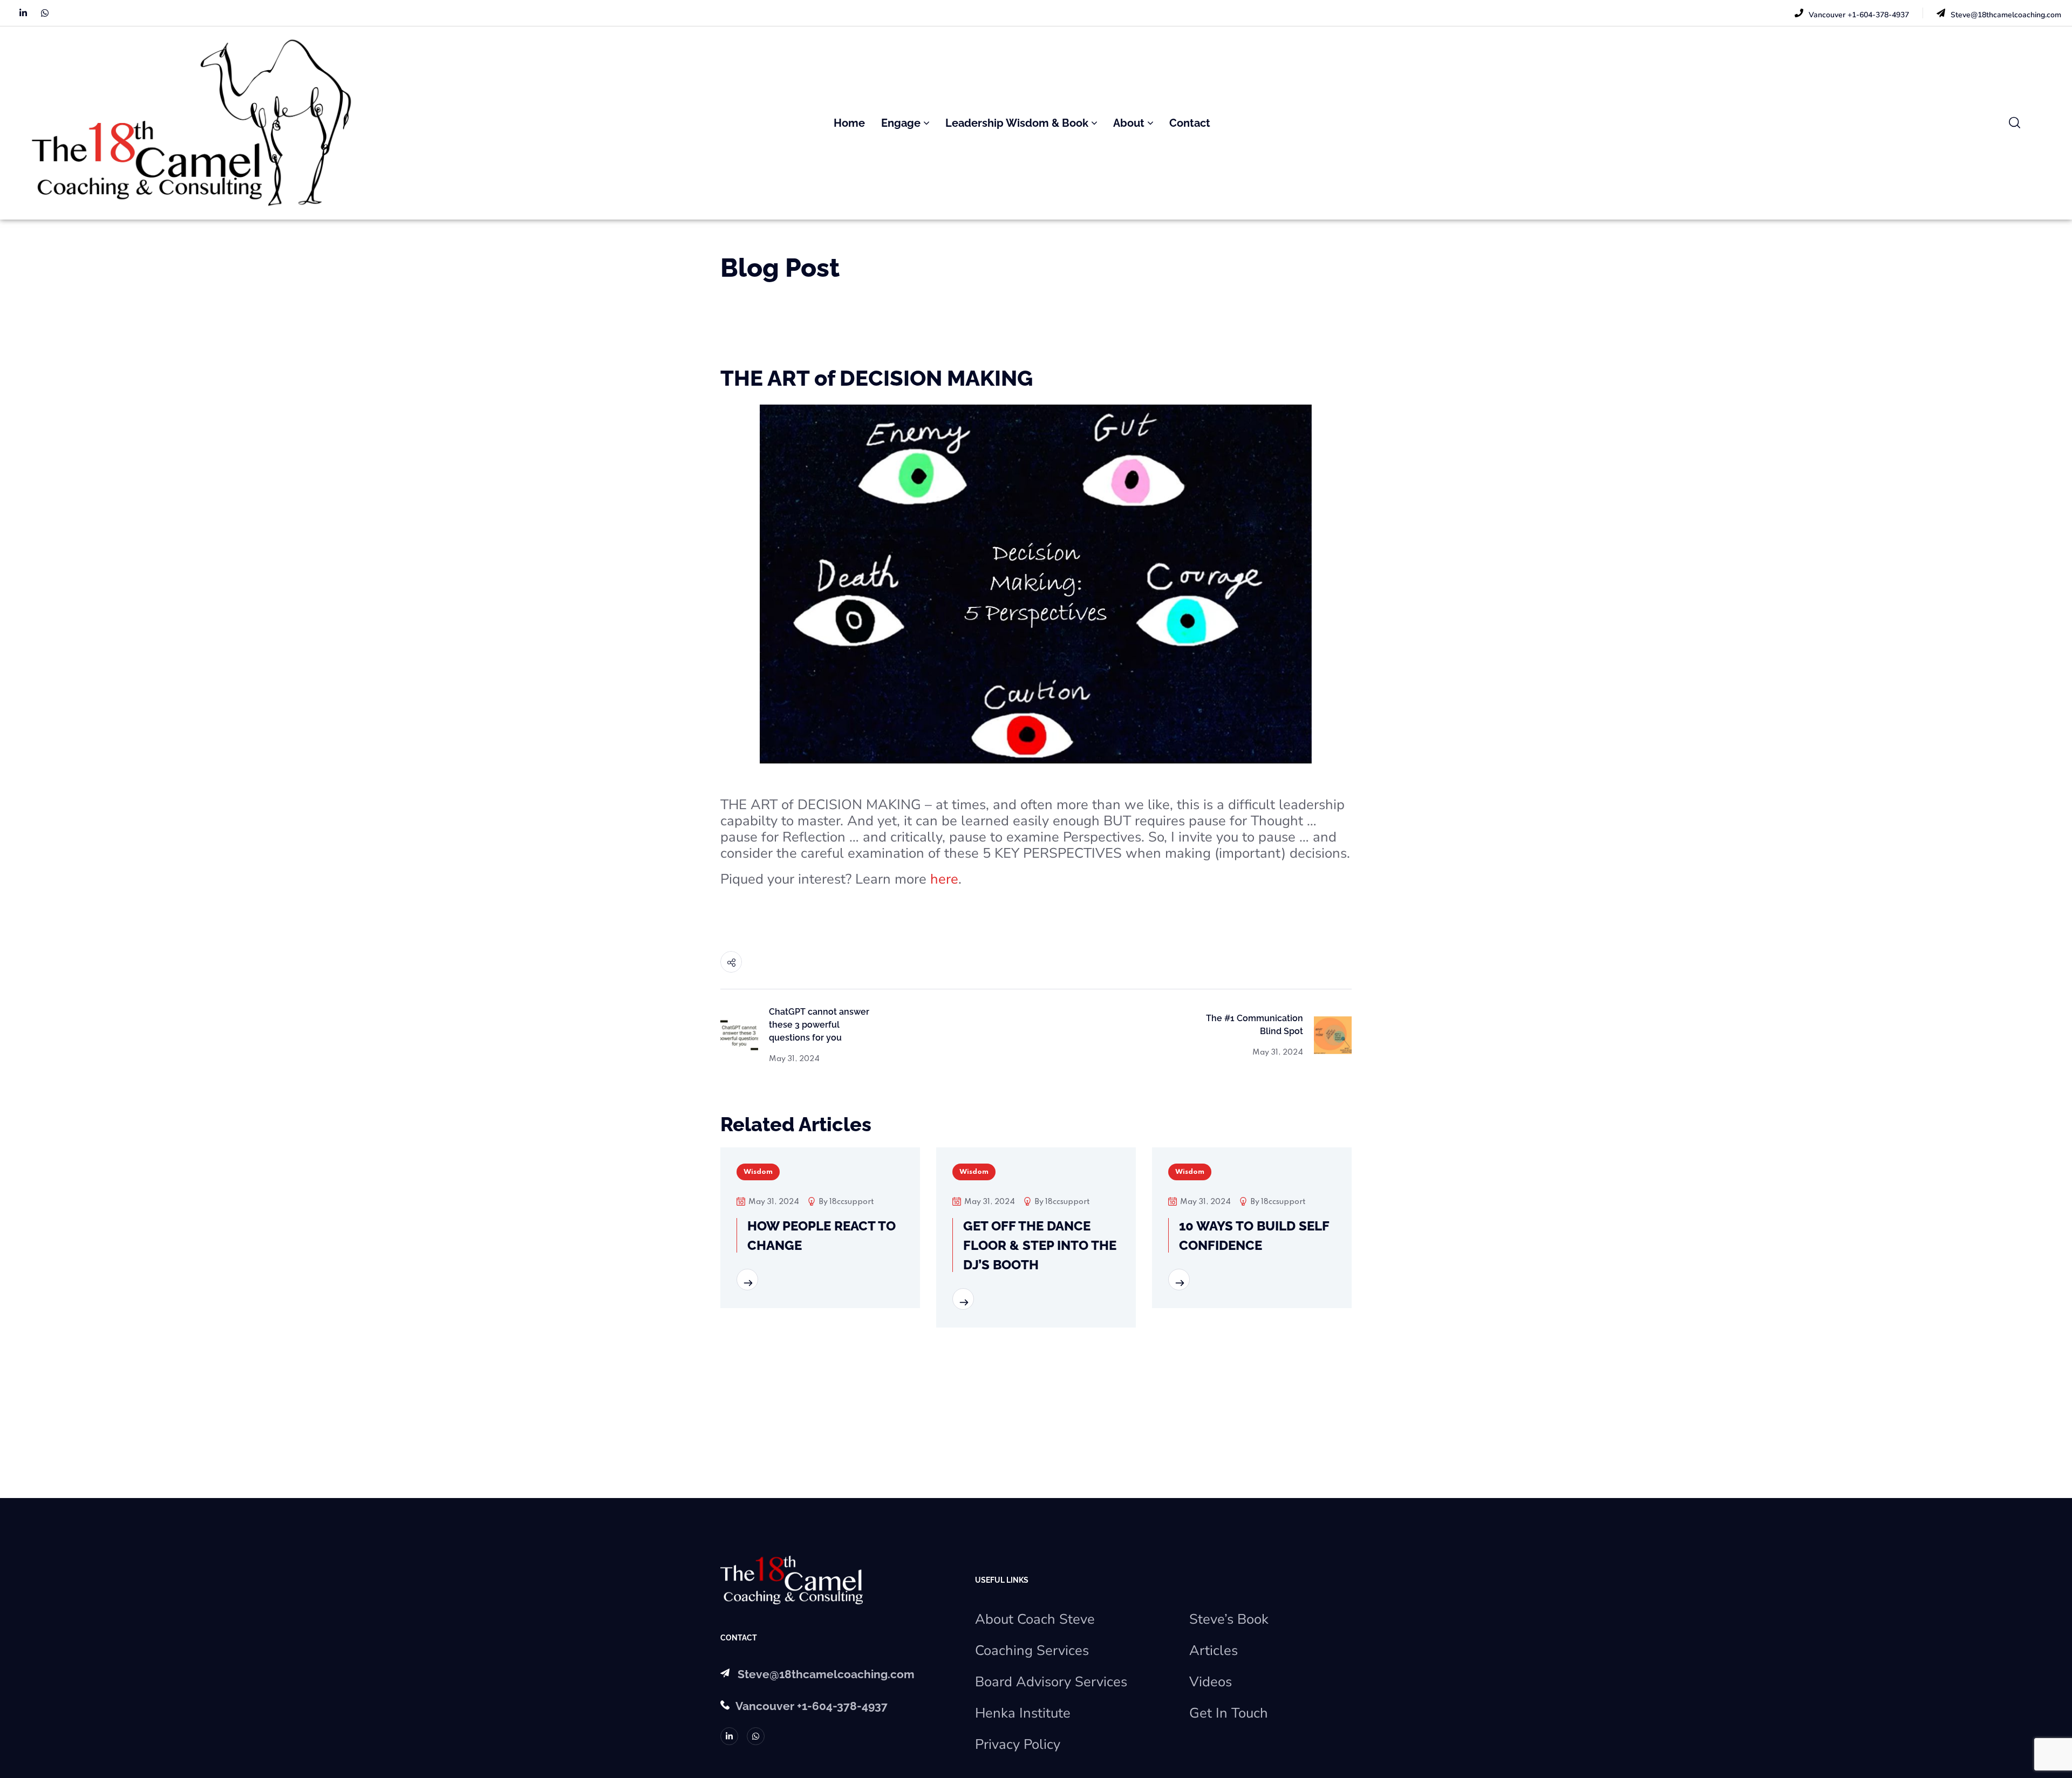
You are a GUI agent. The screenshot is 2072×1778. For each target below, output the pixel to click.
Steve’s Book (1229, 1619)
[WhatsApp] (45, 13)
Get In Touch (1229, 1713)
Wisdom (758, 1172)
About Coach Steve (1035, 1619)
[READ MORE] (747, 1280)
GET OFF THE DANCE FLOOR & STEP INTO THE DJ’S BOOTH (1040, 1245)
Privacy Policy (1018, 1744)
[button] (2015, 123)
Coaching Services (1032, 1650)
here (944, 879)
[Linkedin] (23, 13)
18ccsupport (851, 1202)
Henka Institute (1023, 1713)
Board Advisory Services (1051, 1682)
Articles (1214, 1650)
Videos (1211, 1682)
